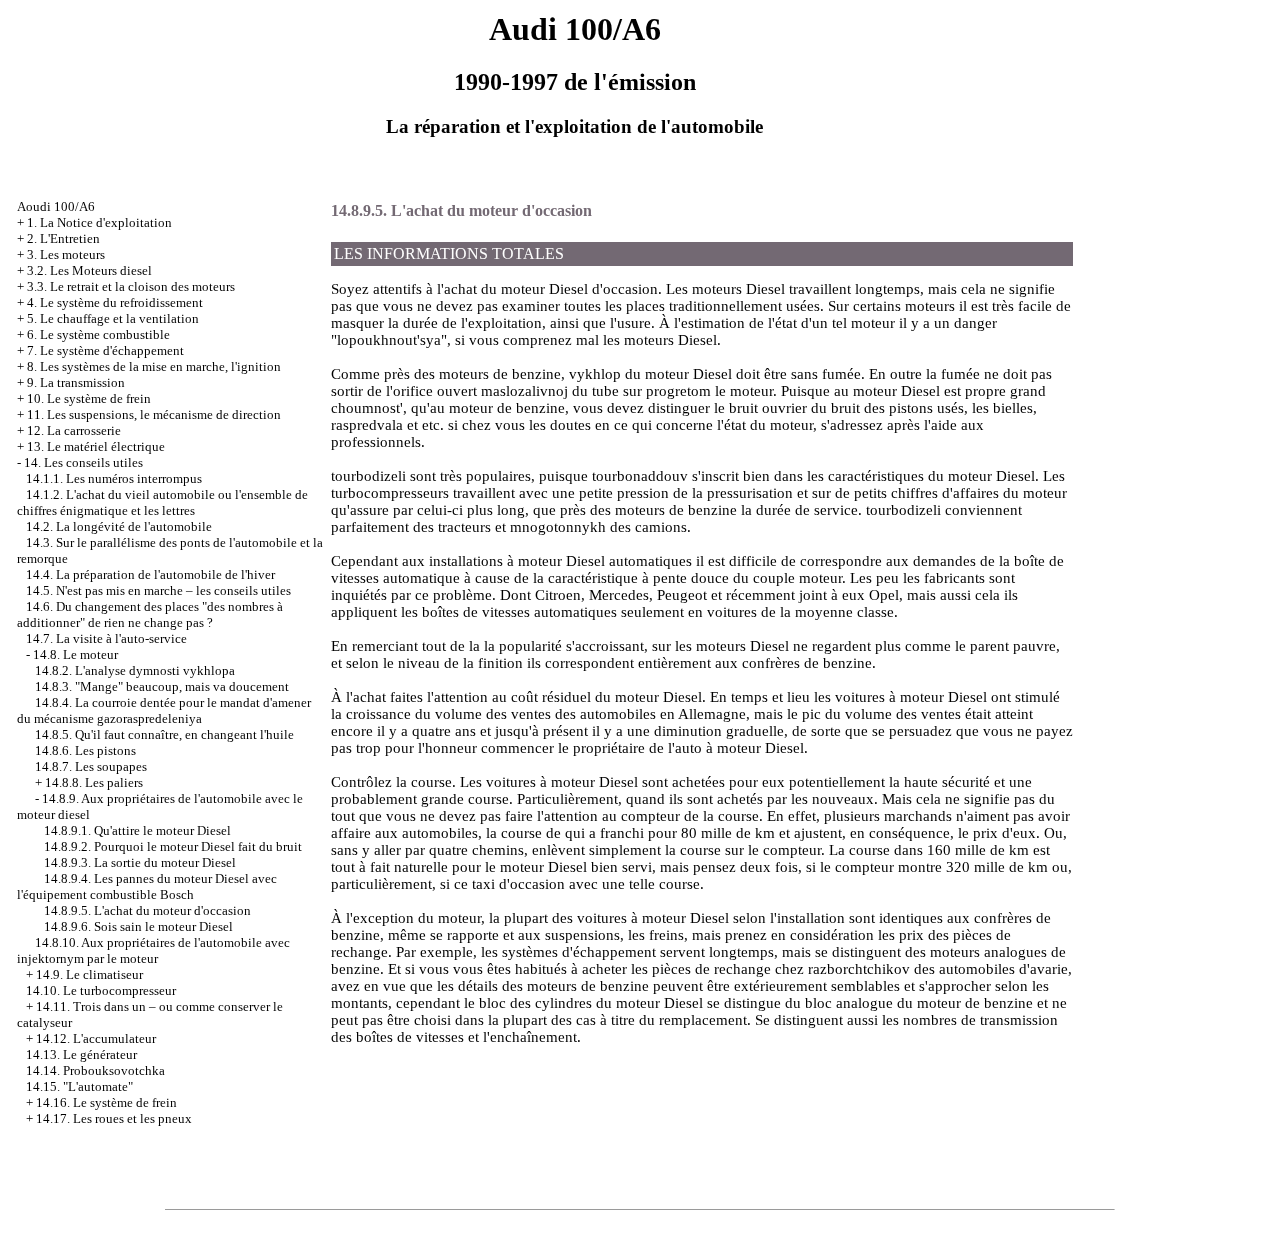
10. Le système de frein (89, 398)
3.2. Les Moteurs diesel (89, 270)
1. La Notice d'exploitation (99, 222)
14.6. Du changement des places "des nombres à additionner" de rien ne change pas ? (150, 614)
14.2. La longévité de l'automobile (119, 526)
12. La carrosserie (74, 430)
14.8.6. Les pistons (85, 750)
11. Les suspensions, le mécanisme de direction (154, 414)
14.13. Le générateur (81, 1054)
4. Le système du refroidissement (115, 302)
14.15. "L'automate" (79, 1086)
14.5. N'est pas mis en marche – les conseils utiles (158, 590)
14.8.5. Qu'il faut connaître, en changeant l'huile (164, 734)
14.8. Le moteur (75, 654)
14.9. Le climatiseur (89, 974)
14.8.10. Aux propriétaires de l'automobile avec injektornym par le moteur (153, 950)
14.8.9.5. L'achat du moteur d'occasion (147, 910)
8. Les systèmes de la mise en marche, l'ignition (154, 366)
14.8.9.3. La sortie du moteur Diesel (140, 862)
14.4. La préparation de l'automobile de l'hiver (150, 574)
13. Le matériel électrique (96, 446)
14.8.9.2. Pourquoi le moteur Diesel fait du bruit (173, 846)
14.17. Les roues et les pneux (114, 1118)
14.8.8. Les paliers (94, 782)
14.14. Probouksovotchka (95, 1070)
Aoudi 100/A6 (56, 206)
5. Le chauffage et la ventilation (113, 318)
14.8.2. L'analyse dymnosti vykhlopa (135, 670)
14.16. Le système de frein (106, 1102)
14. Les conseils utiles (83, 462)
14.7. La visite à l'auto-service (106, 638)
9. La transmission (76, 382)
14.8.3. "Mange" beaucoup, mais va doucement (162, 686)
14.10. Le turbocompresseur (101, 990)
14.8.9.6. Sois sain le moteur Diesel (138, 926)
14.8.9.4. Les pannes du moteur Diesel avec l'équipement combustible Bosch (147, 886)
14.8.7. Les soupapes (91, 766)
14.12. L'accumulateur (96, 1038)
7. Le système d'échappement (105, 350)
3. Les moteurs (66, 254)
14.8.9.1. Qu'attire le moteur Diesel (137, 830)
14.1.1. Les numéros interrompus (114, 478)
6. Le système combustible (98, 334)
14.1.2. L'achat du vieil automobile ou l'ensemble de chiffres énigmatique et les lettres (162, 502)
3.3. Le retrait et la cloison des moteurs (131, 286)
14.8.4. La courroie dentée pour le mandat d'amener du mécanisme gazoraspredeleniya (164, 710)
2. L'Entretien (63, 238)
